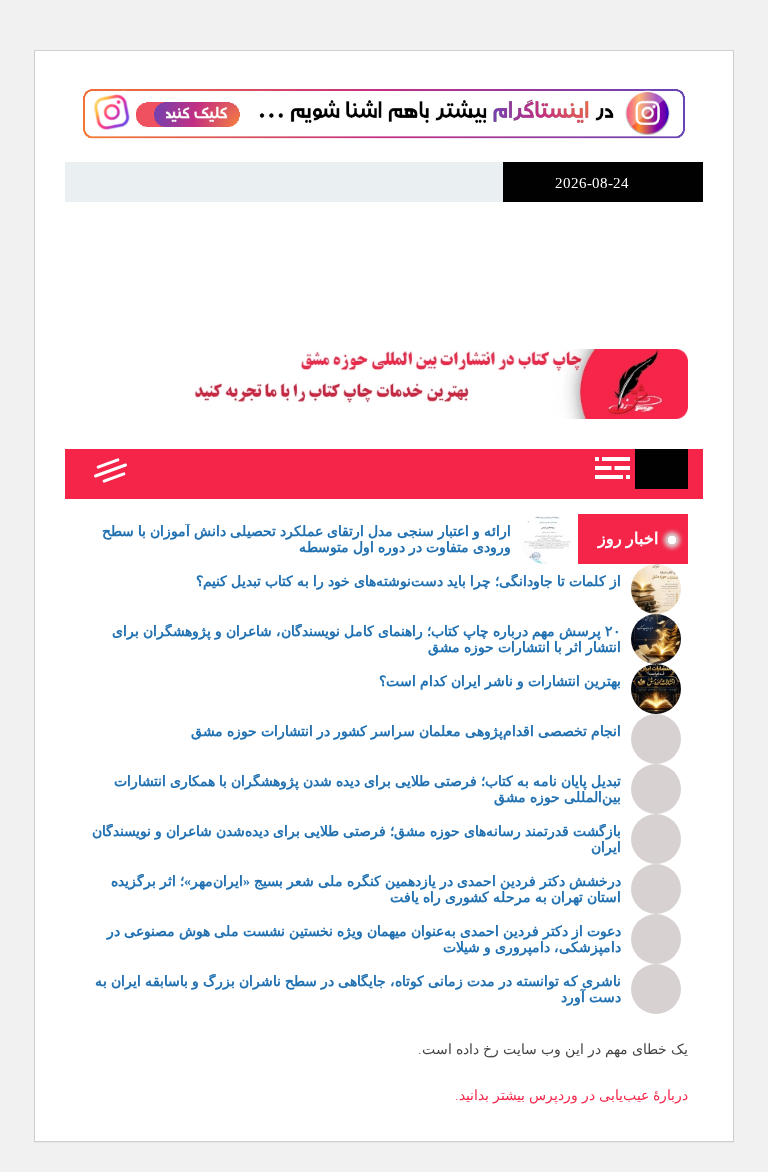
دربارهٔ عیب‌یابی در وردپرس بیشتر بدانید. (571, 1095)
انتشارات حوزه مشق (384, 262)
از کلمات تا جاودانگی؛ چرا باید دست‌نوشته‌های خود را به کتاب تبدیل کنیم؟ (408, 581)
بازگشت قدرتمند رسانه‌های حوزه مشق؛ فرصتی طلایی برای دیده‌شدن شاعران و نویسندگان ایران (356, 840)
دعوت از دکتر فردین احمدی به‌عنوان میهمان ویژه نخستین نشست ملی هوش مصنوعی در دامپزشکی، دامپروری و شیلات (364, 940)
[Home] (661, 469)
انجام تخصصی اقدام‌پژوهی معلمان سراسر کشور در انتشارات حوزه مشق (406, 731)
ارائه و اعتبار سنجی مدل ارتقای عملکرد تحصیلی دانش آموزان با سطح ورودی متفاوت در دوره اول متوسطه (306, 540)
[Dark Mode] (197, 474)
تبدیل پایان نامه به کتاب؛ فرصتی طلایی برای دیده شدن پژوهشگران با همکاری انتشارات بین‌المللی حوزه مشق (367, 790)
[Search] (152, 474)
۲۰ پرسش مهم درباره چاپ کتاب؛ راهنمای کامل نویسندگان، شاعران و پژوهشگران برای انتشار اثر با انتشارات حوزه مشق (366, 640)
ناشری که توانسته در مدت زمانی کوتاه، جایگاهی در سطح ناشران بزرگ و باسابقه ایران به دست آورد (358, 990)
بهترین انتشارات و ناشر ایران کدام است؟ (500, 681)
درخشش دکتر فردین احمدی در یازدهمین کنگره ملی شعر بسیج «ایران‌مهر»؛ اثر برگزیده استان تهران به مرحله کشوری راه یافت (366, 890)
